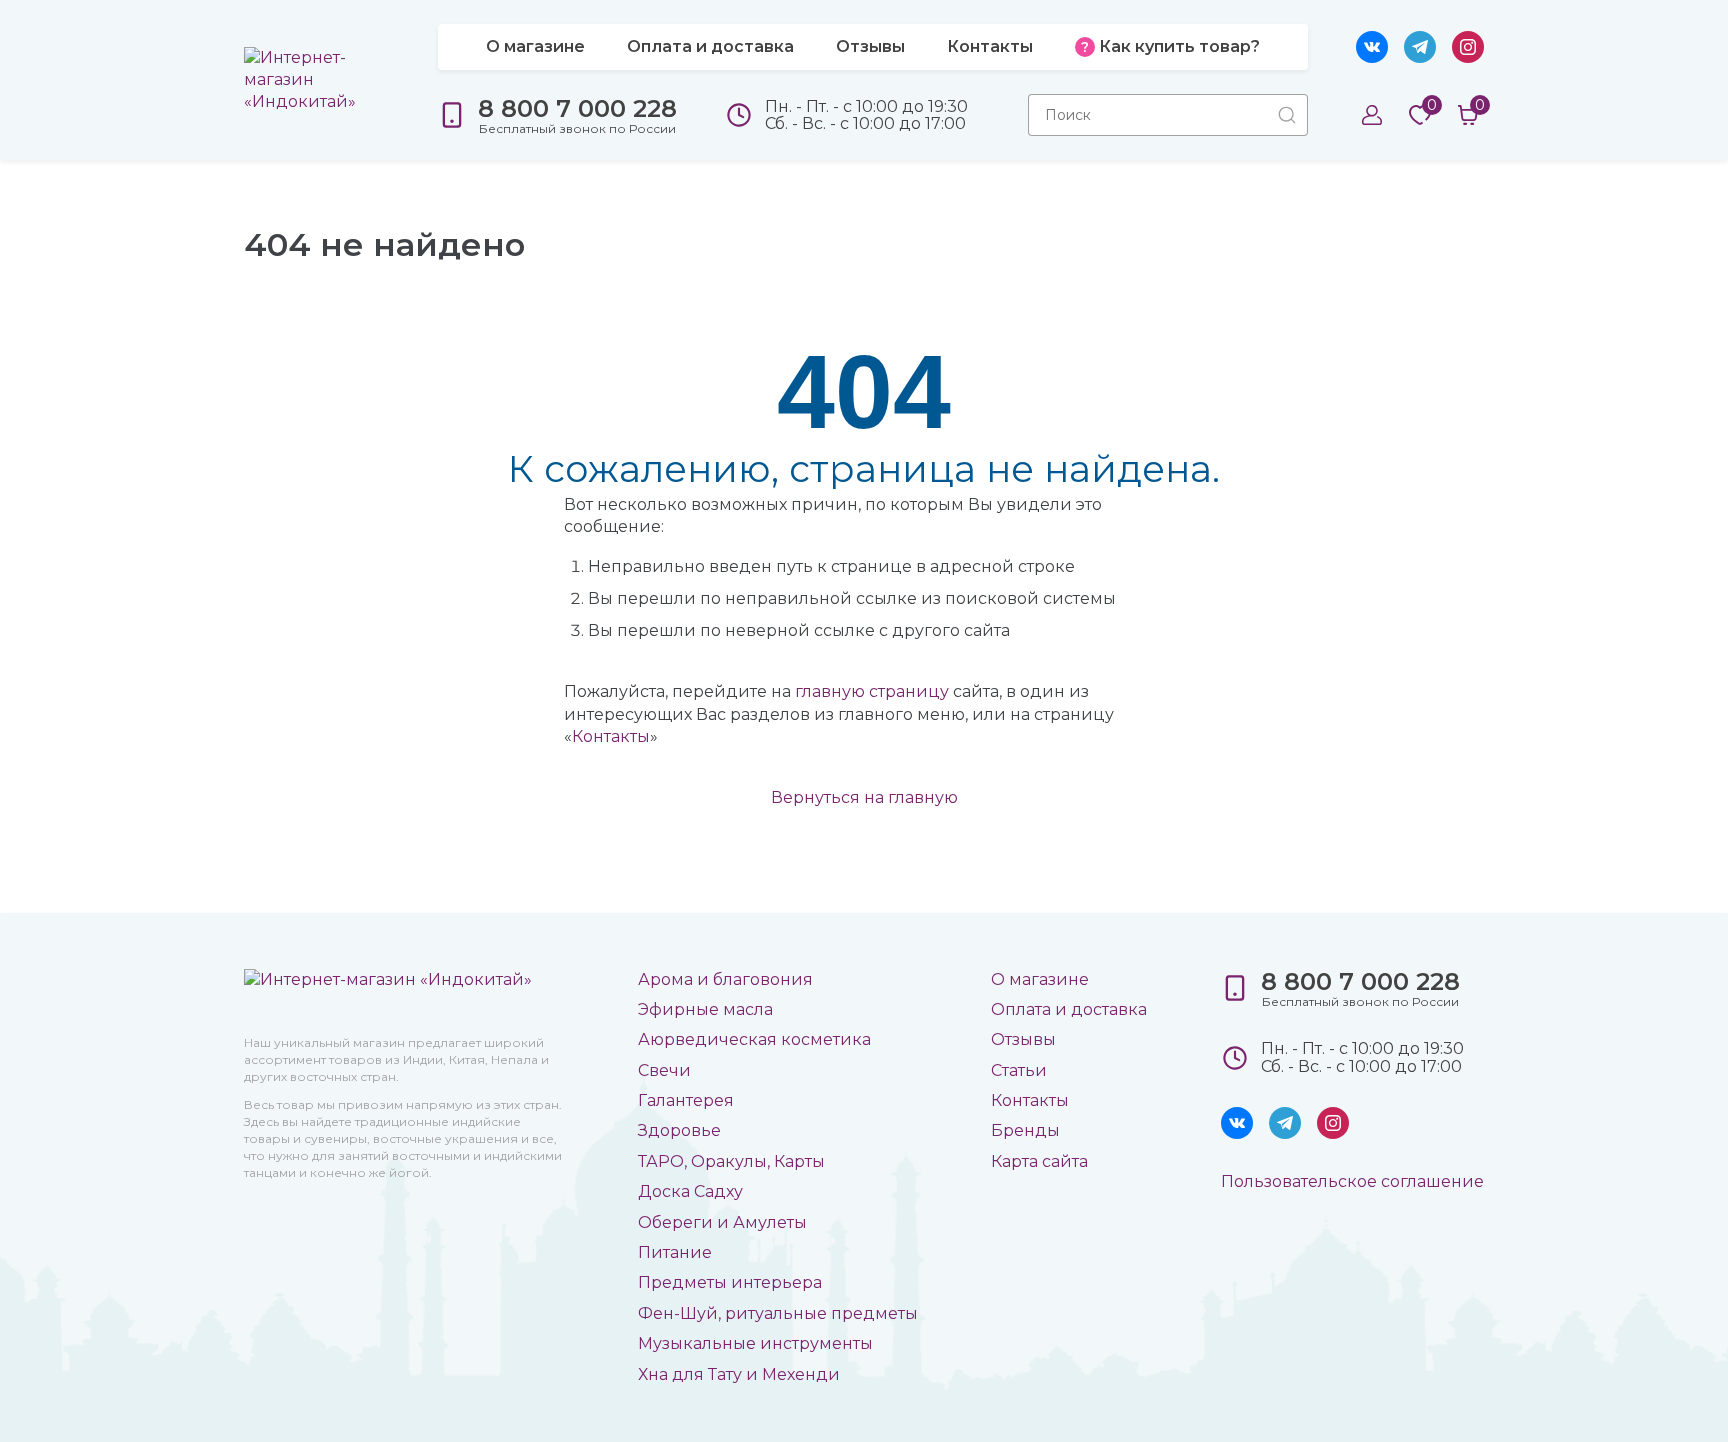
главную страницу (872, 691)
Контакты (611, 736)
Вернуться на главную (864, 797)
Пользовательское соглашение (1352, 1181)
